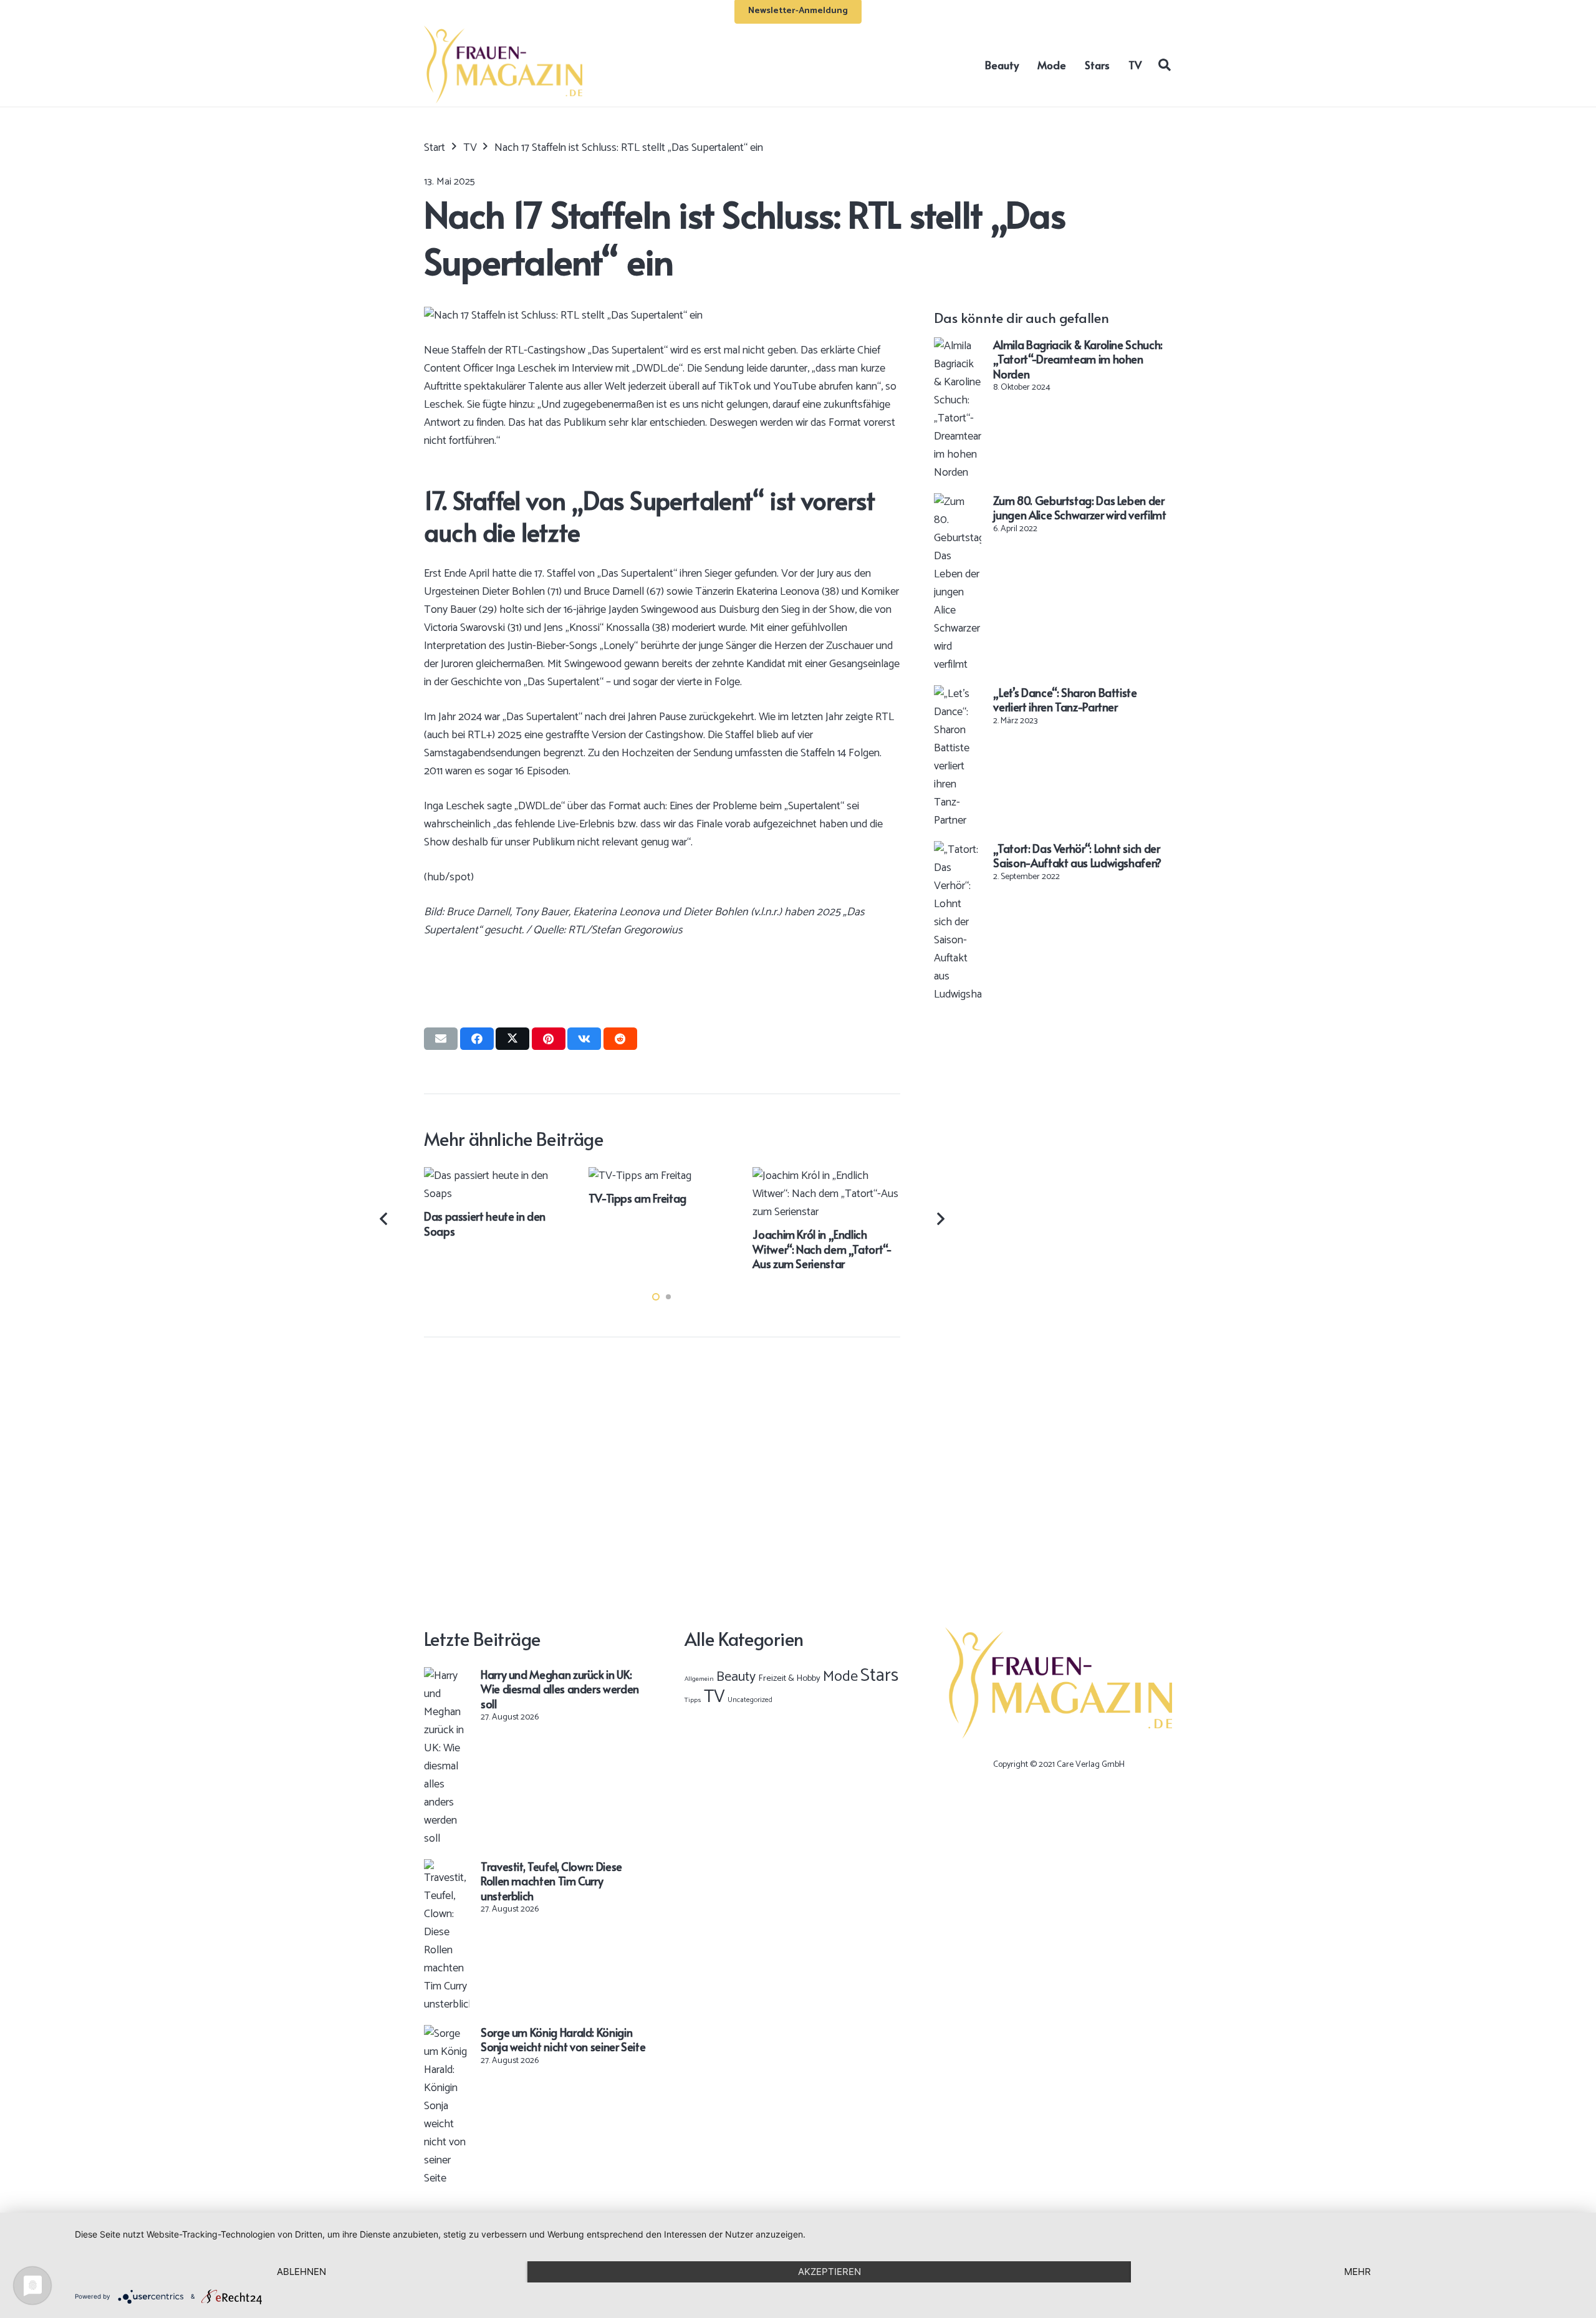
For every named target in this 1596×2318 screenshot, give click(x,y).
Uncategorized (750, 1700)
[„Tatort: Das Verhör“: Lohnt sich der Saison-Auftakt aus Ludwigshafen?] (958, 850)
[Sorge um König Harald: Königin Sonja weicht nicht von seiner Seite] (447, 2034)
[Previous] (385, 1219)
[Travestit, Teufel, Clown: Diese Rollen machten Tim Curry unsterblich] (447, 1868)
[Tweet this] (512, 1039)
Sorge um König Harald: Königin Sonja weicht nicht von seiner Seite (563, 2039)
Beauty (736, 1677)
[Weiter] (940, 1219)
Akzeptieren (829, 2272)
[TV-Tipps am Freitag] (640, 1176)
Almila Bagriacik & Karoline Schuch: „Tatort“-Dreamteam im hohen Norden (1078, 359)
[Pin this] (549, 1039)
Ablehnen (301, 2272)
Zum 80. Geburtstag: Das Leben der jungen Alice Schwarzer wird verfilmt (1079, 507)
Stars (879, 1676)
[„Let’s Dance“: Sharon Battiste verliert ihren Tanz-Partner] (958, 694)
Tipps (693, 1700)
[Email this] (441, 1039)
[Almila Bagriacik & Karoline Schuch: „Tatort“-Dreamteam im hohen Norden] (958, 346)
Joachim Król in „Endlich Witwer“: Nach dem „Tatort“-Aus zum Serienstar (822, 1249)
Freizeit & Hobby (789, 1678)
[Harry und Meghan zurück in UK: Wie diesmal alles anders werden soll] (447, 1676)
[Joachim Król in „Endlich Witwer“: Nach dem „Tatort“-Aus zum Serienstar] (826, 1176)
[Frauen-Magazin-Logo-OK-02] (503, 65)
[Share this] (477, 1039)
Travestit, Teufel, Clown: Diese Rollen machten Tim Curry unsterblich (551, 1881)
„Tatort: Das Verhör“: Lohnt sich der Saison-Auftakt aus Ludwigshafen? (1077, 855)
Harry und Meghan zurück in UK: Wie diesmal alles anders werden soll (560, 1689)
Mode (840, 1677)
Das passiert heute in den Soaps (485, 1223)
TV (714, 1697)
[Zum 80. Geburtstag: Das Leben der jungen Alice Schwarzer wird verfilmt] (958, 502)
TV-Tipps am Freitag (637, 1198)
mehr (1358, 2272)
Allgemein (699, 1679)
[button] (1165, 64)
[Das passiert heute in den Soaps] (498, 1176)
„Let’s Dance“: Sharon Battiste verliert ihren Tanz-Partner (1065, 700)
